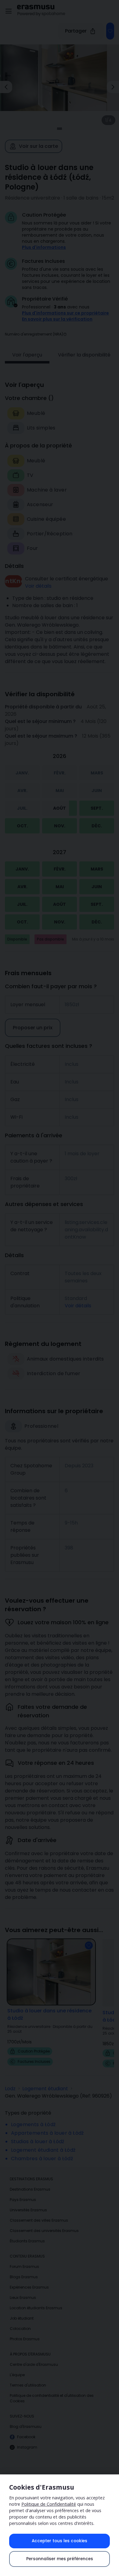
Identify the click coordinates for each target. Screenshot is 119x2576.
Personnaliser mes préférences (60, 2559)
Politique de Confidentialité (49, 2504)
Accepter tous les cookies (60, 2541)
